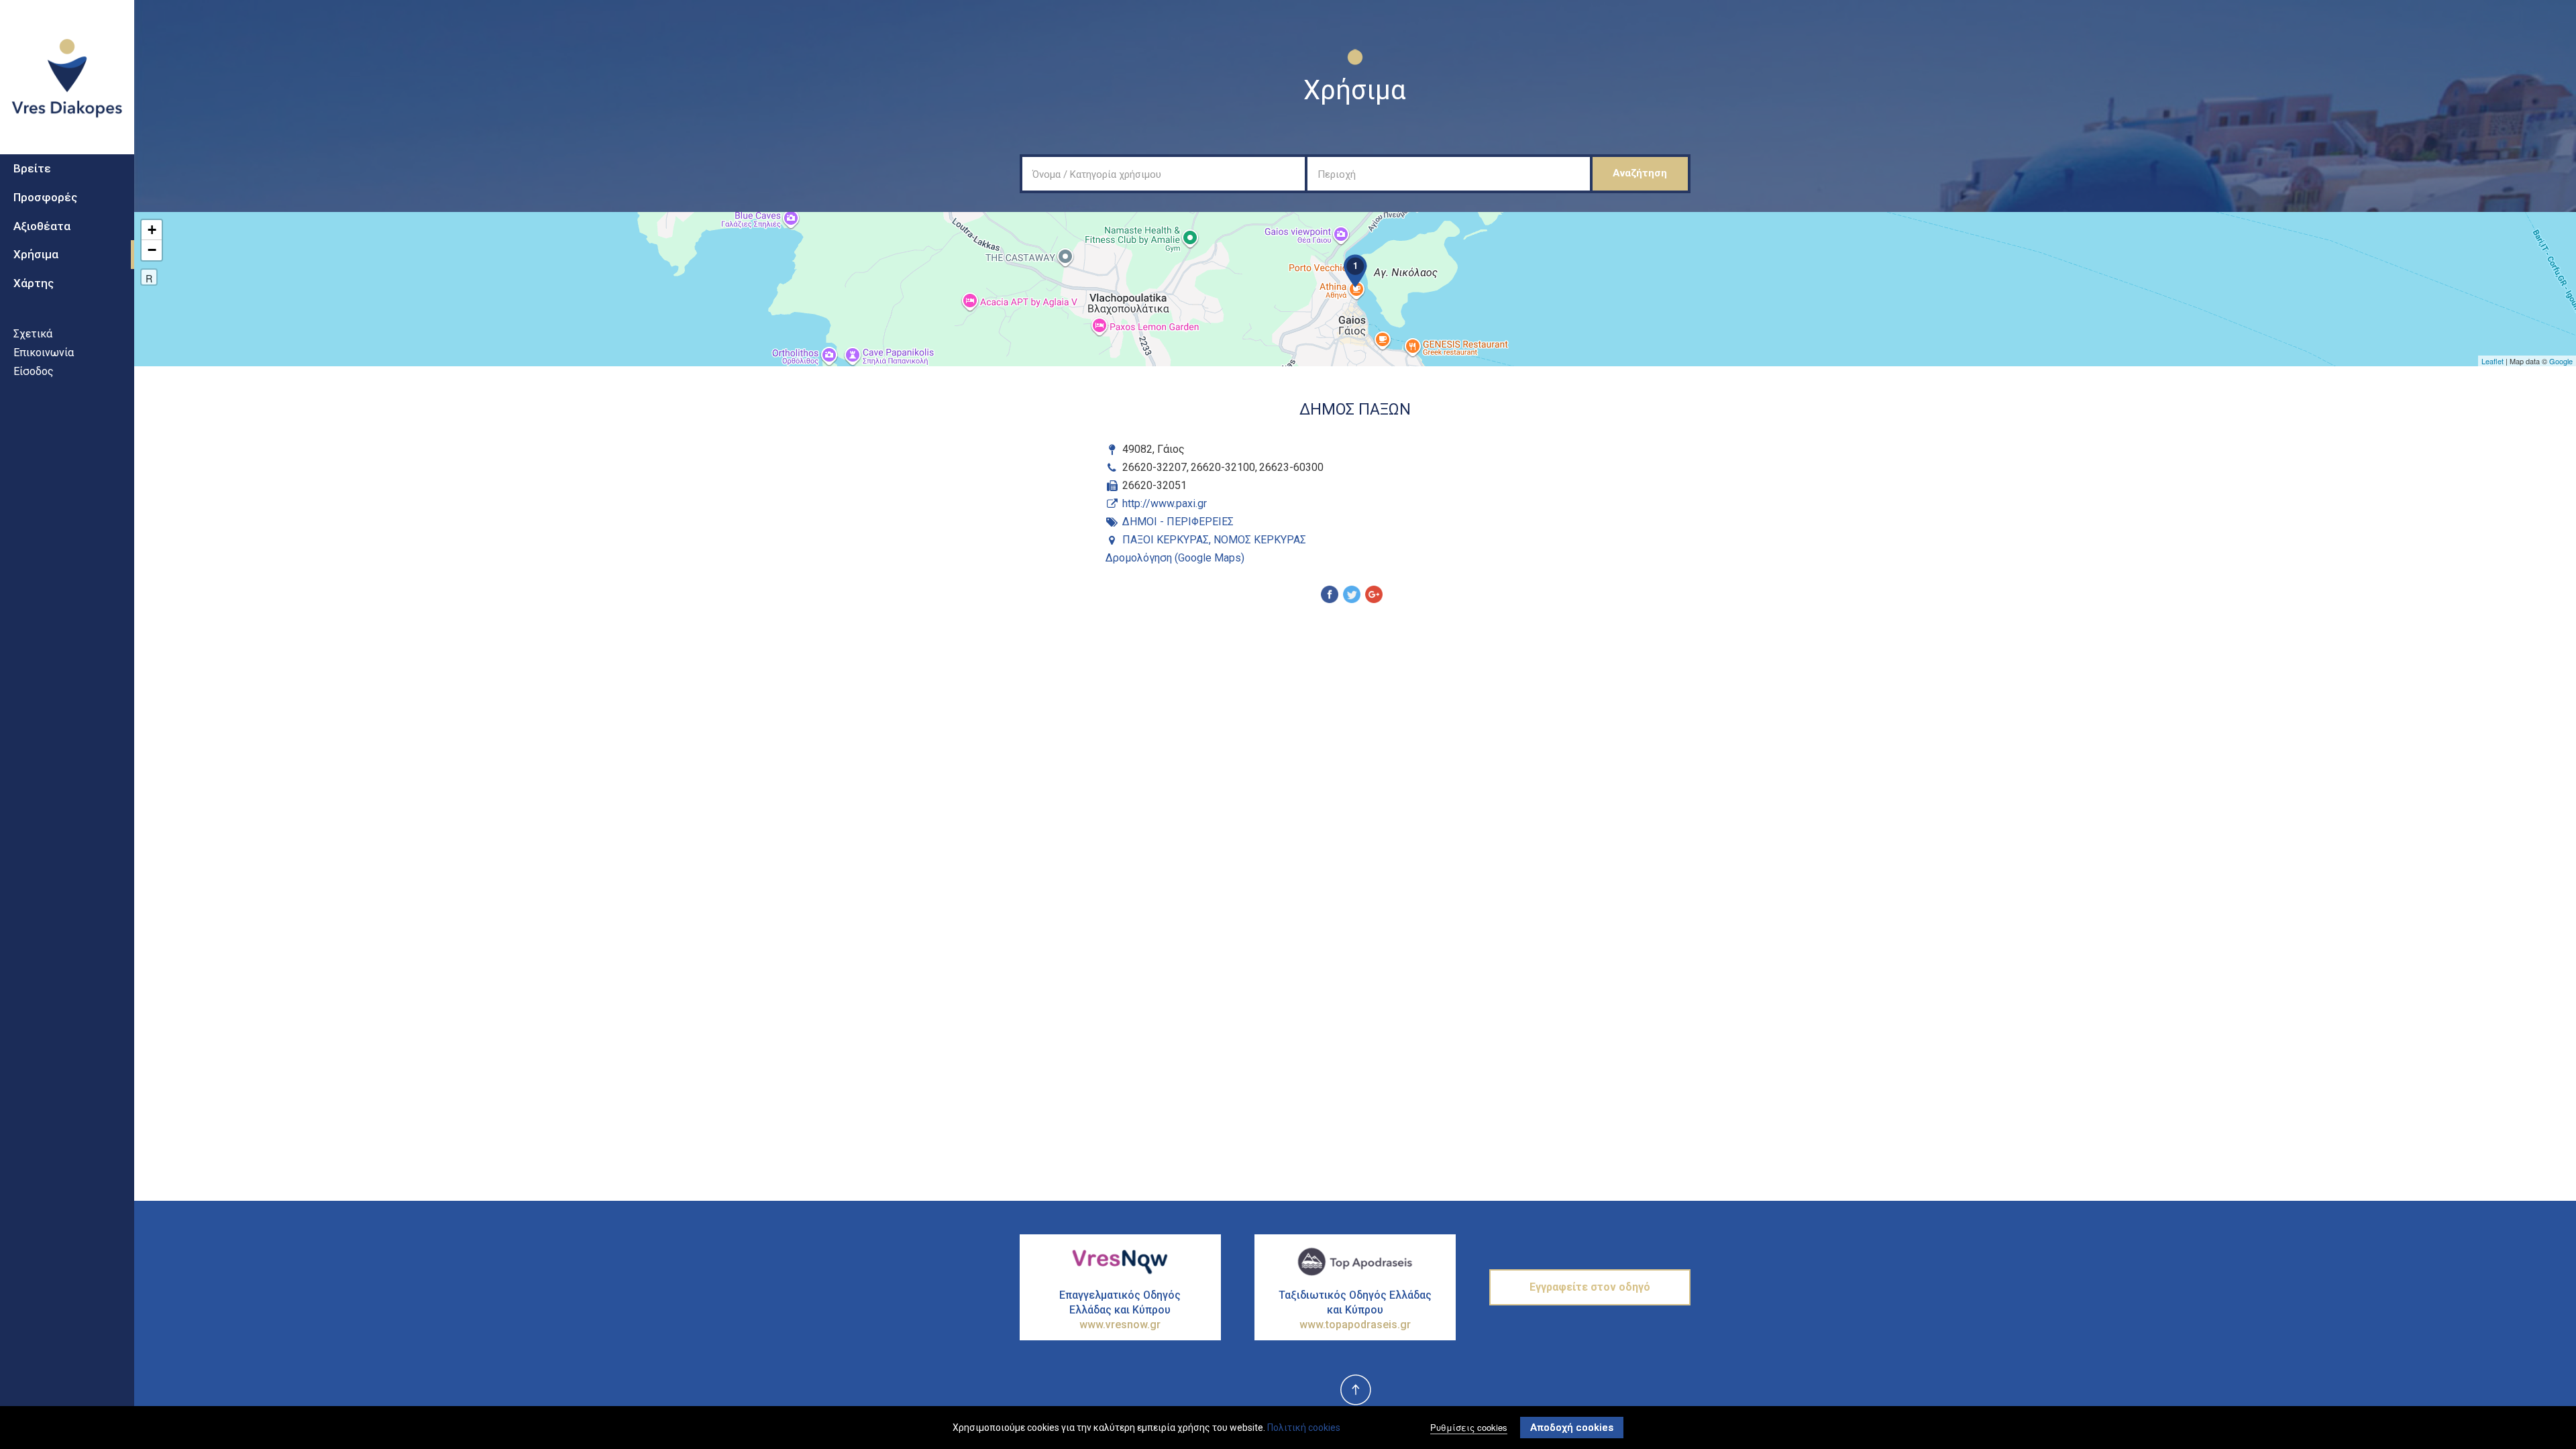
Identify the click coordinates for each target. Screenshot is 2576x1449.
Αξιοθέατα (42, 226)
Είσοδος (34, 371)
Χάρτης (34, 283)
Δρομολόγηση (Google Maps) (1175, 558)
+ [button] (152, 230)
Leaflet (2492, 361)
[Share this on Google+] (1374, 596)
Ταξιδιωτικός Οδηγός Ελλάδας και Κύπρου (1355, 1310)
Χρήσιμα (36, 254)
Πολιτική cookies (1304, 1428)
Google (2561, 361)
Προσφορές (45, 197)
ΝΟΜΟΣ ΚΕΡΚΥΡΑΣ (1260, 540)
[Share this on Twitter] (1352, 596)
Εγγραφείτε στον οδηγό (1590, 1287)
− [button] (152, 250)
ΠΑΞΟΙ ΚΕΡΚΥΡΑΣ (1166, 540)
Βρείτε (32, 168)
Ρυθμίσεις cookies (1469, 1427)
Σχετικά (33, 334)
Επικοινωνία (44, 353)
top (1355, 1391)
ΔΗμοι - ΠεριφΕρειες (1178, 522)
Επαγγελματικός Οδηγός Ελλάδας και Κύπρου (1120, 1310)
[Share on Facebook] (1330, 596)
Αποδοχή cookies (1572, 1428)
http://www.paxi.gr (1165, 503)
